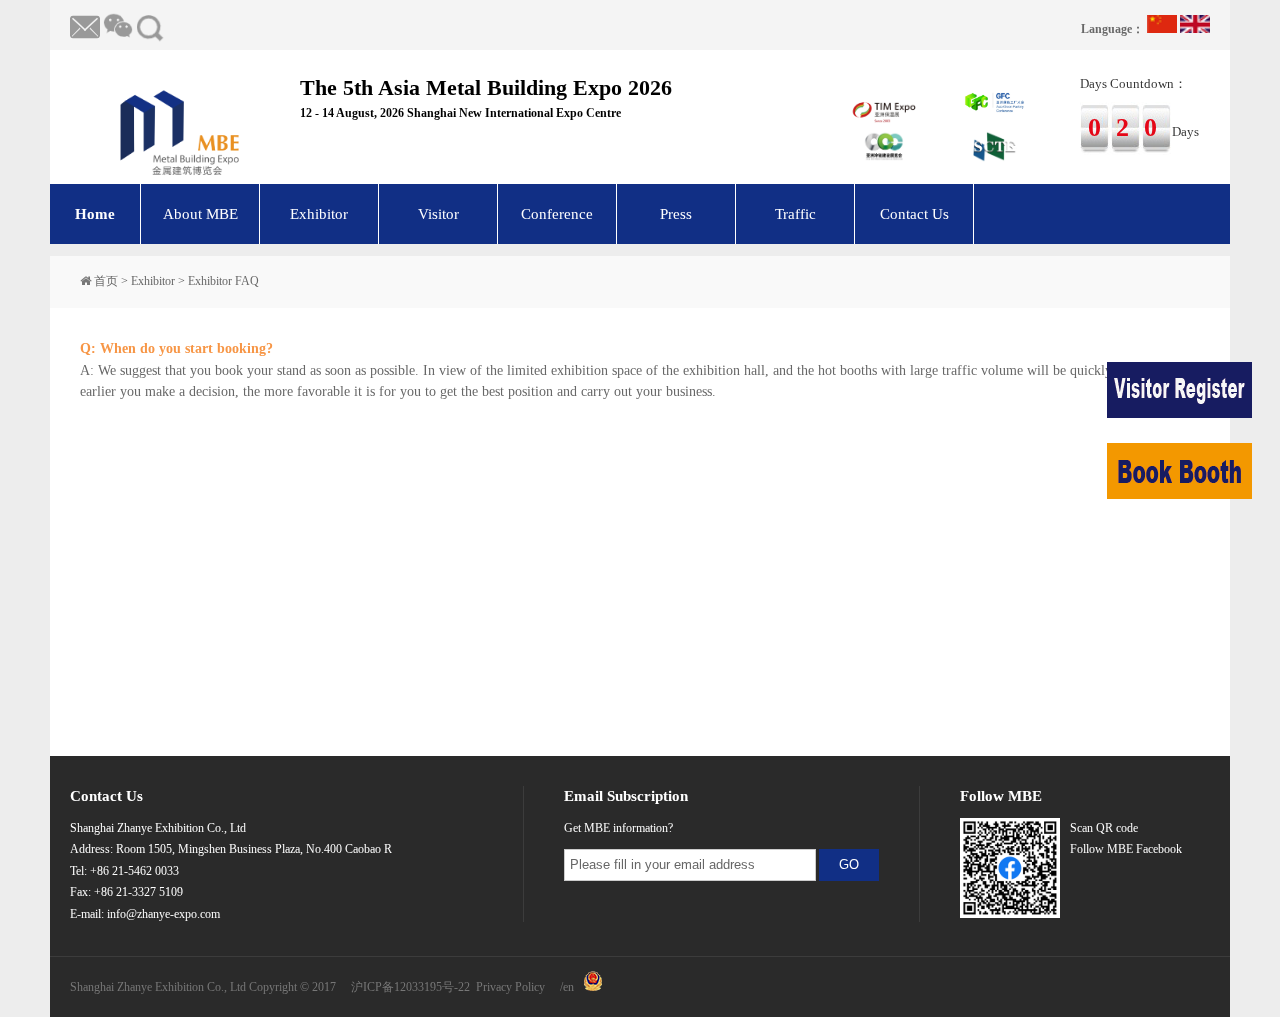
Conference (557, 214)
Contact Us (914, 214)
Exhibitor (319, 214)
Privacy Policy (510, 987)
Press (676, 214)
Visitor (438, 214)
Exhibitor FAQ (223, 281)
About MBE (200, 214)
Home (95, 214)
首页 (106, 281)
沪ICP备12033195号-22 (410, 987)
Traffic (795, 214)
